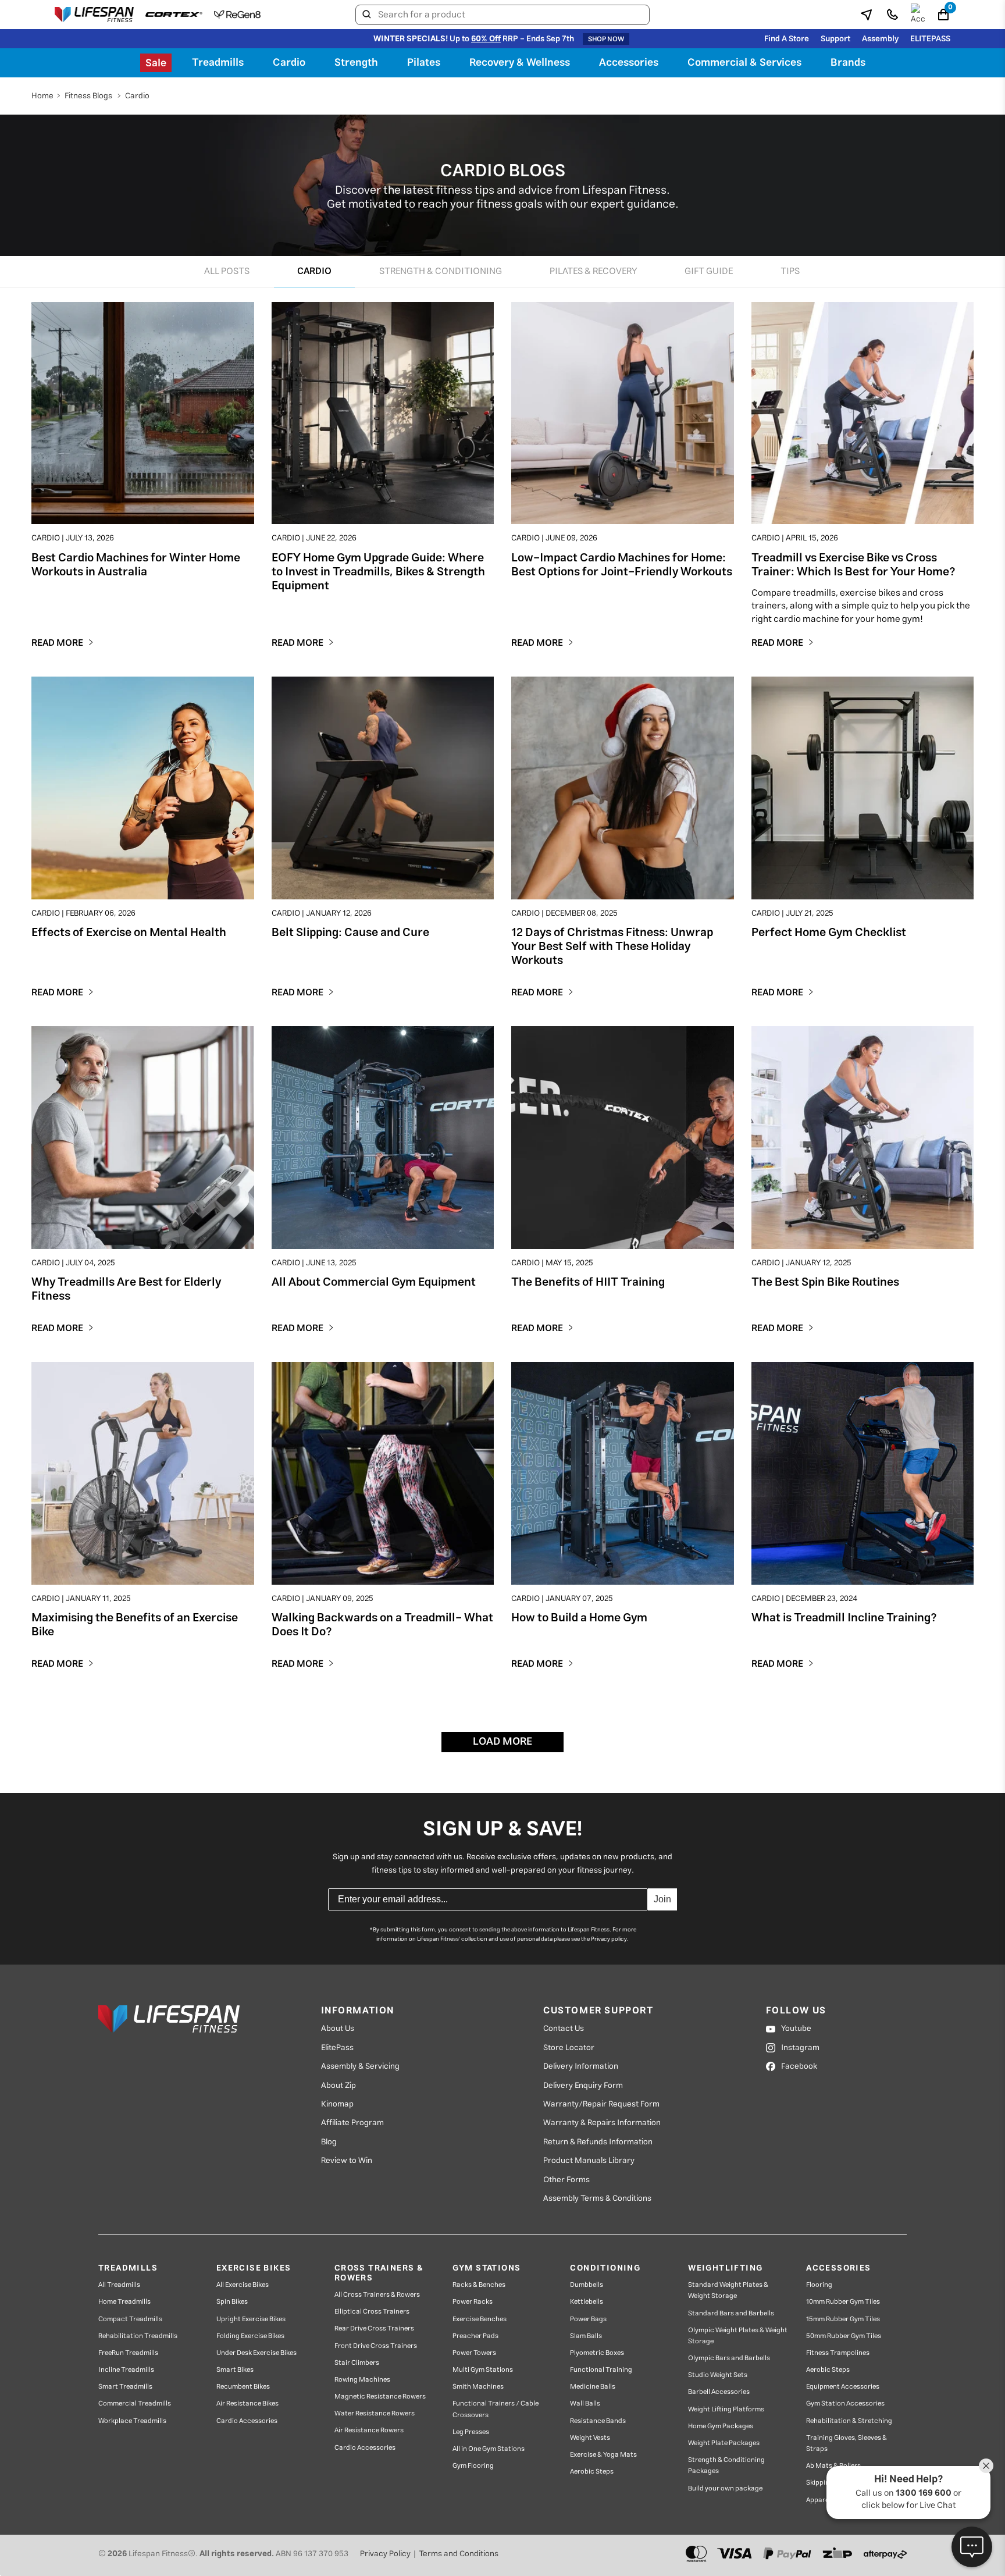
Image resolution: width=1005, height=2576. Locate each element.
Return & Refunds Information (598, 2142)
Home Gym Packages (721, 2426)
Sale (156, 63)
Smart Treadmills (125, 2387)
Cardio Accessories (247, 2421)
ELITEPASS (930, 39)
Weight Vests (590, 2438)
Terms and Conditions (459, 2554)
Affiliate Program (352, 2123)
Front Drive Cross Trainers (376, 2346)
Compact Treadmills (130, 2319)
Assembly (880, 39)
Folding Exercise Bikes (250, 2336)
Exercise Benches (480, 2319)
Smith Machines (478, 2387)
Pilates (424, 63)
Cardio (289, 63)
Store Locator (569, 2048)
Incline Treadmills (126, 2370)
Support (835, 39)
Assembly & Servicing (360, 2066)
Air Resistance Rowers (369, 2430)
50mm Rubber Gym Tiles (844, 2336)
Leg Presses (471, 2432)
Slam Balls (586, 2336)
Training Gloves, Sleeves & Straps (847, 2443)
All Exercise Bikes (243, 2285)
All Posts (227, 271)
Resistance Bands (598, 2421)
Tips (790, 271)
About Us (338, 2029)
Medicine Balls (593, 2387)
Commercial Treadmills (135, 2404)
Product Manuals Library (589, 2161)
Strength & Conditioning (441, 271)
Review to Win (347, 2161)
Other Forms (566, 2180)
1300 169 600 (924, 2493)
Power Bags (588, 2319)
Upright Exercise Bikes (251, 2319)
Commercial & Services (744, 63)
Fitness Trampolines (838, 2353)
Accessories (629, 63)
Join (662, 1899)
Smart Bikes (235, 2370)
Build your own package (725, 2488)
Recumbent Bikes (243, 2387)
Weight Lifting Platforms (726, 2409)
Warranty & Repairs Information (602, 2123)
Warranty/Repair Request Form (601, 2104)
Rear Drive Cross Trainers (374, 2328)
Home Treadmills (124, 2302)
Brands (848, 63)
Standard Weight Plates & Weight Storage (728, 2290)
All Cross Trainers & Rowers (377, 2295)
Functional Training (601, 2370)
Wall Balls (585, 2404)
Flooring (819, 2285)
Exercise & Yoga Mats (603, 2455)
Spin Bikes (232, 2302)
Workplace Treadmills (132, 2421)
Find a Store (787, 39)
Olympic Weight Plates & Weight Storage (738, 2336)
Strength (356, 63)
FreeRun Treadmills (128, 2353)
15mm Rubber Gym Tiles (843, 2319)
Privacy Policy (385, 2554)
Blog (329, 2142)
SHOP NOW (606, 39)
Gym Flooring (473, 2466)
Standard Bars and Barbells (731, 2313)
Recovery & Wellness (520, 63)
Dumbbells (587, 2285)
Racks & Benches (479, 2285)
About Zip (338, 2086)
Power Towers (474, 2353)
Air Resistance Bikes (247, 2404)
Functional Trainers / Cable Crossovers (496, 2409)
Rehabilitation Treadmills (138, 2336)
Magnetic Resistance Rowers (380, 2397)
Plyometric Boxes (597, 2353)
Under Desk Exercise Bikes (256, 2353)
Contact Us (564, 2029)
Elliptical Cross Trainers (372, 2312)
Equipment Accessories (843, 2387)
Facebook (799, 2066)
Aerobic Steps (592, 2472)
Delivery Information (581, 2066)
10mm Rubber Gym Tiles (843, 2302)
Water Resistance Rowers (375, 2413)
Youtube (796, 2029)
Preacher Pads (475, 2336)
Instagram (800, 2048)
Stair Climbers (357, 2363)
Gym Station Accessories (845, 2404)
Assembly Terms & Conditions (597, 2198)
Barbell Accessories (719, 2392)
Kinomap (337, 2104)
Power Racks (473, 2302)
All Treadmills (119, 2285)
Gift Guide (709, 271)
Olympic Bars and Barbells (729, 2358)
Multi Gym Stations (483, 2370)
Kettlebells (587, 2302)
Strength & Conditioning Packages (726, 2465)
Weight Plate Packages (724, 2443)
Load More (502, 1742)
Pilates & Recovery (593, 271)
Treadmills (218, 63)
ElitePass (337, 2048)
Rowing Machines (362, 2380)
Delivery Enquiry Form (583, 2086)
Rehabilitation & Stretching (849, 2421)
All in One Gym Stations (489, 2449)
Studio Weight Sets (718, 2375)
